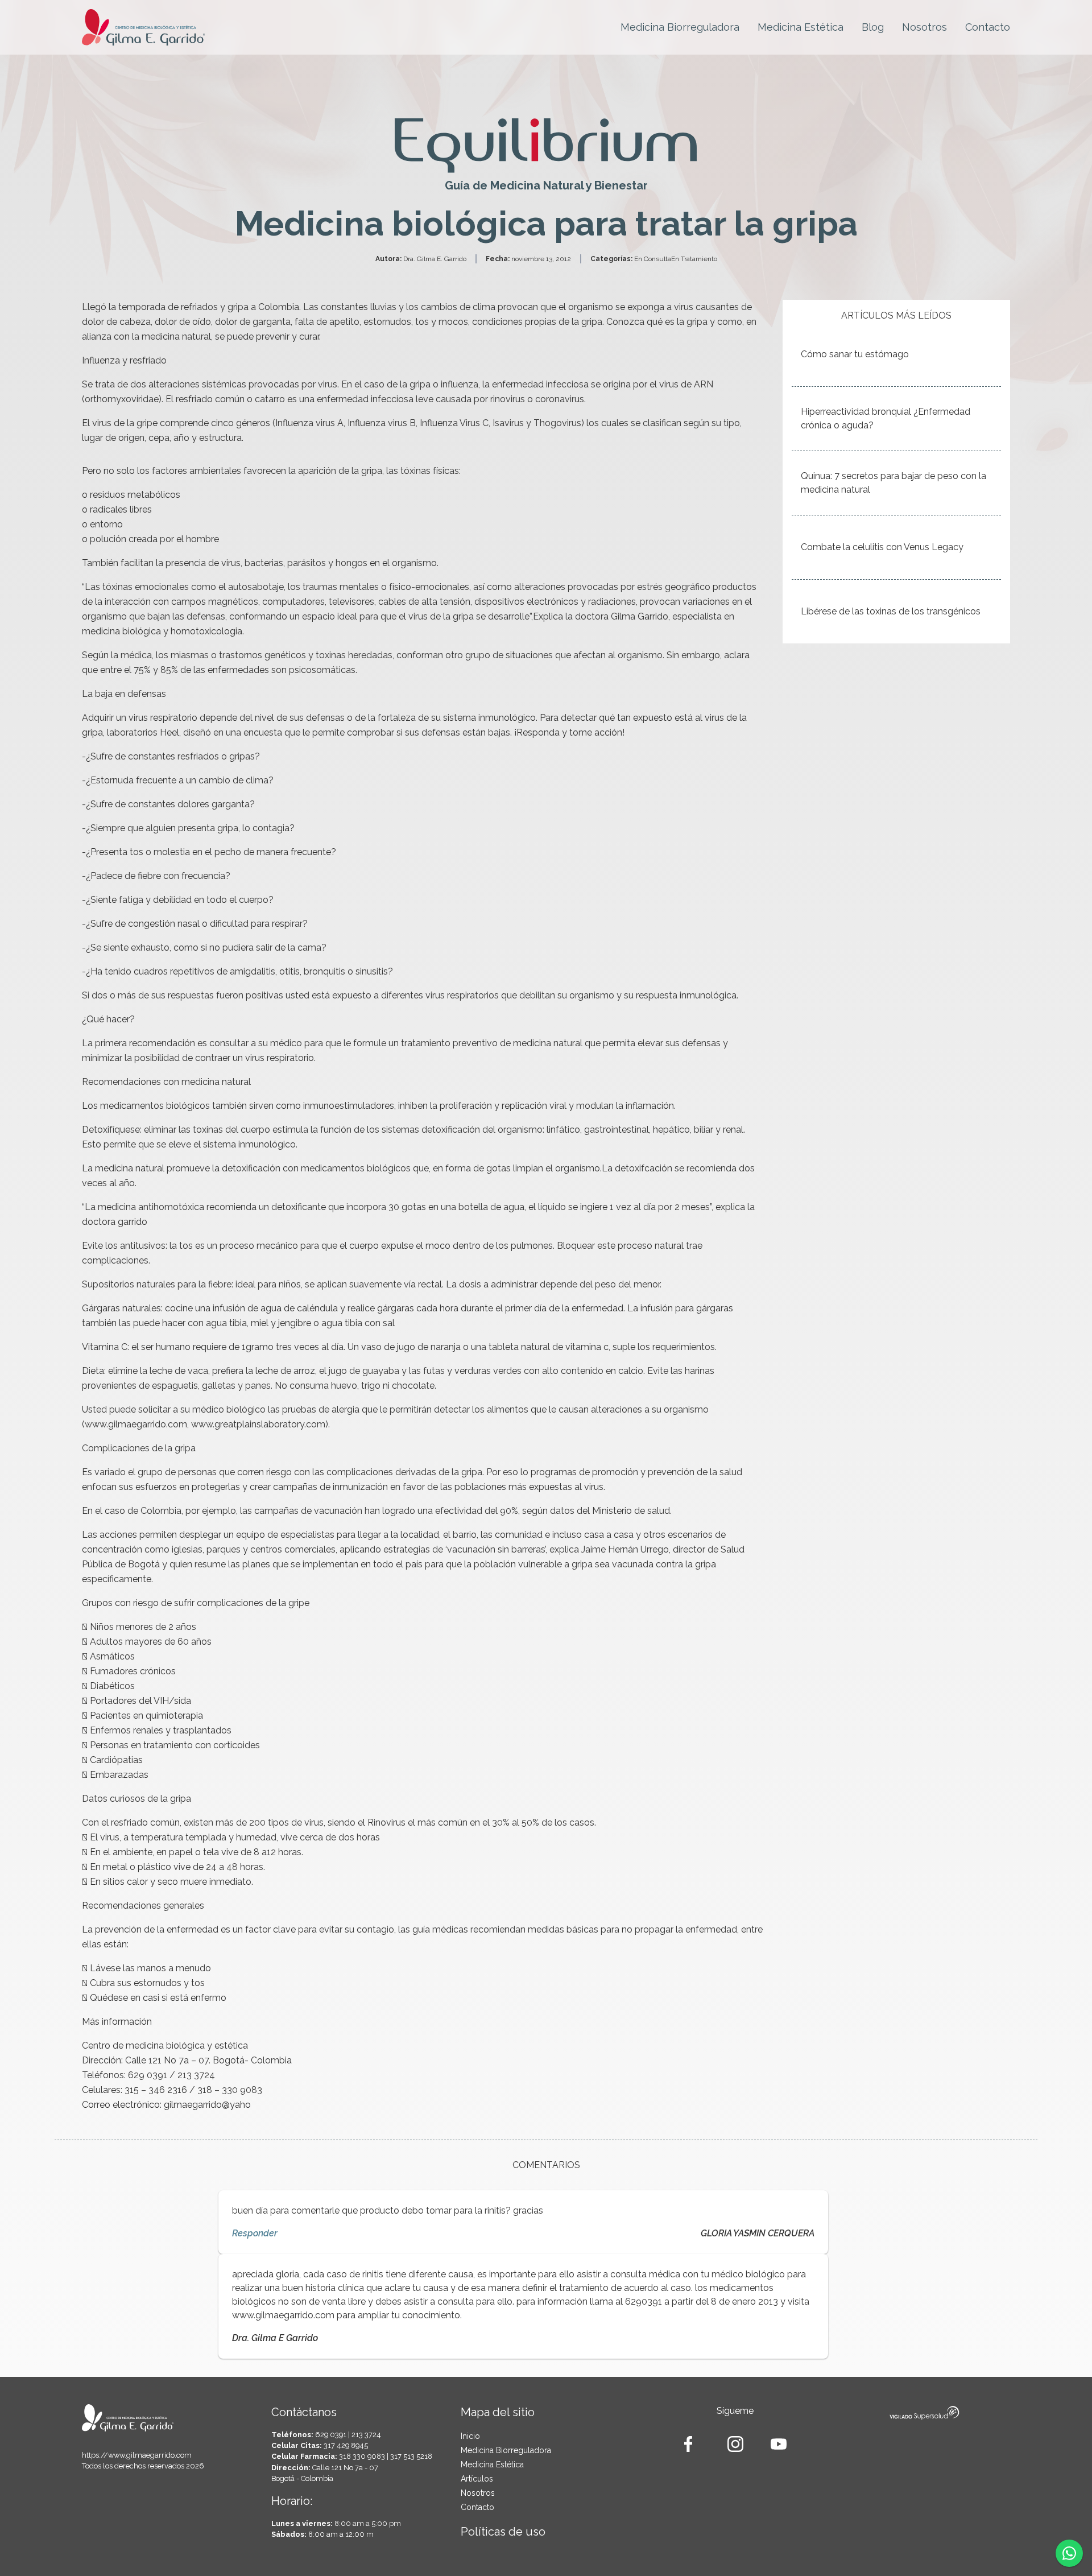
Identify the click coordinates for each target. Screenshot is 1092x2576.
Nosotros (925, 27)
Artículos (477, 2479)
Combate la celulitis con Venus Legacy (882, 547)
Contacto (988, 27)
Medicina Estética (801, 27)
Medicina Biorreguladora (680, 27)
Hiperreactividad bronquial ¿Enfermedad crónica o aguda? (886, 418)
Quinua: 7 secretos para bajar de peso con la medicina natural (894, 483)
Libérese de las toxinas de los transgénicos (891, 611)
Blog (873, 27)
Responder (255, 2233)
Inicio (470, 2436)
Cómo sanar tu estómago (855, 354)
